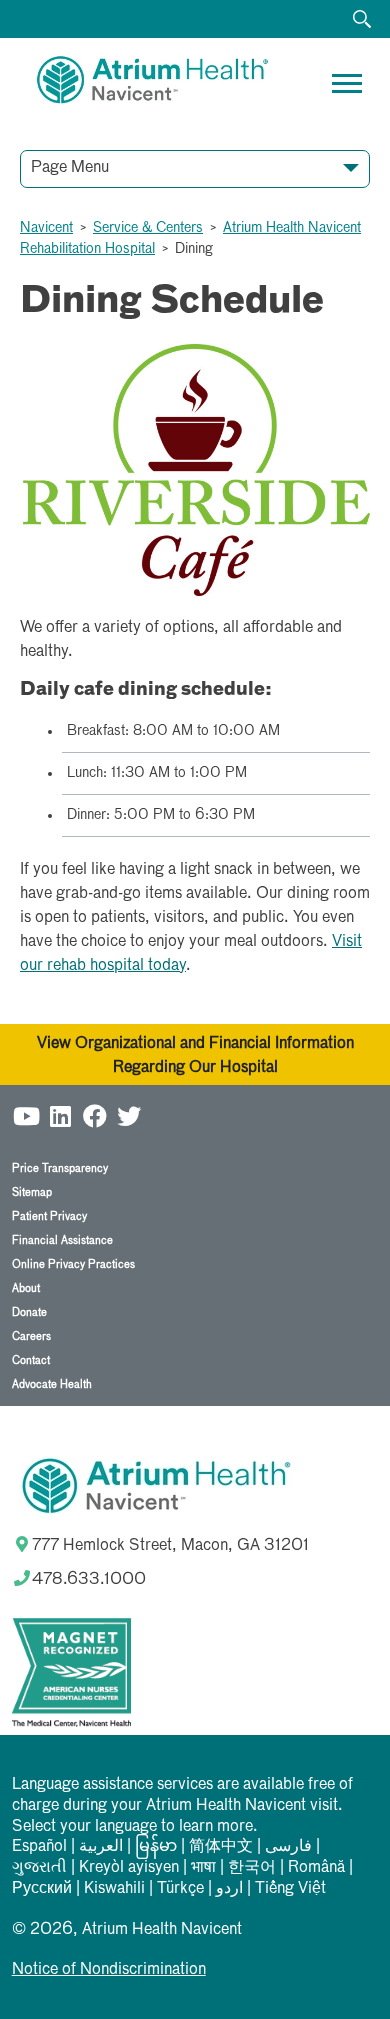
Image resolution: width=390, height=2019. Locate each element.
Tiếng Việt (290, 1889)
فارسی (288, 1847)
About (26, 1288)
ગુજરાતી (39, 1868)
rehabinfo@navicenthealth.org (121, 249)
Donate (29, 1312)
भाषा (203, 1868)
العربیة (101, 1847)
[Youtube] (27, 1115)
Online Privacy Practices (73, 1264)
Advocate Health (52, 1384)
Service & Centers (148, 228)
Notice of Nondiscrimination (109, 1970)
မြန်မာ (156, 1847)
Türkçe (180, 1889)
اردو (229, 1889)
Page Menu (70, 168)
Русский (42, 1889)
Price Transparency (60, 1168)
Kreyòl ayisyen (129, 1868)
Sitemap (32, 1192)
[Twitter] (129, 1115)
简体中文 (221, 1847)
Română (316, 1868)
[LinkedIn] (61, 1115)
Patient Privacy (49, 1216)
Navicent (46, 228)
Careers (31, 1336)
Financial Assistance (62, 1240)
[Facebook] (95, 1115)
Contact (31, 1360)
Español (39, 1847)
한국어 (252, 1868)
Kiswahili (114, 1889)
